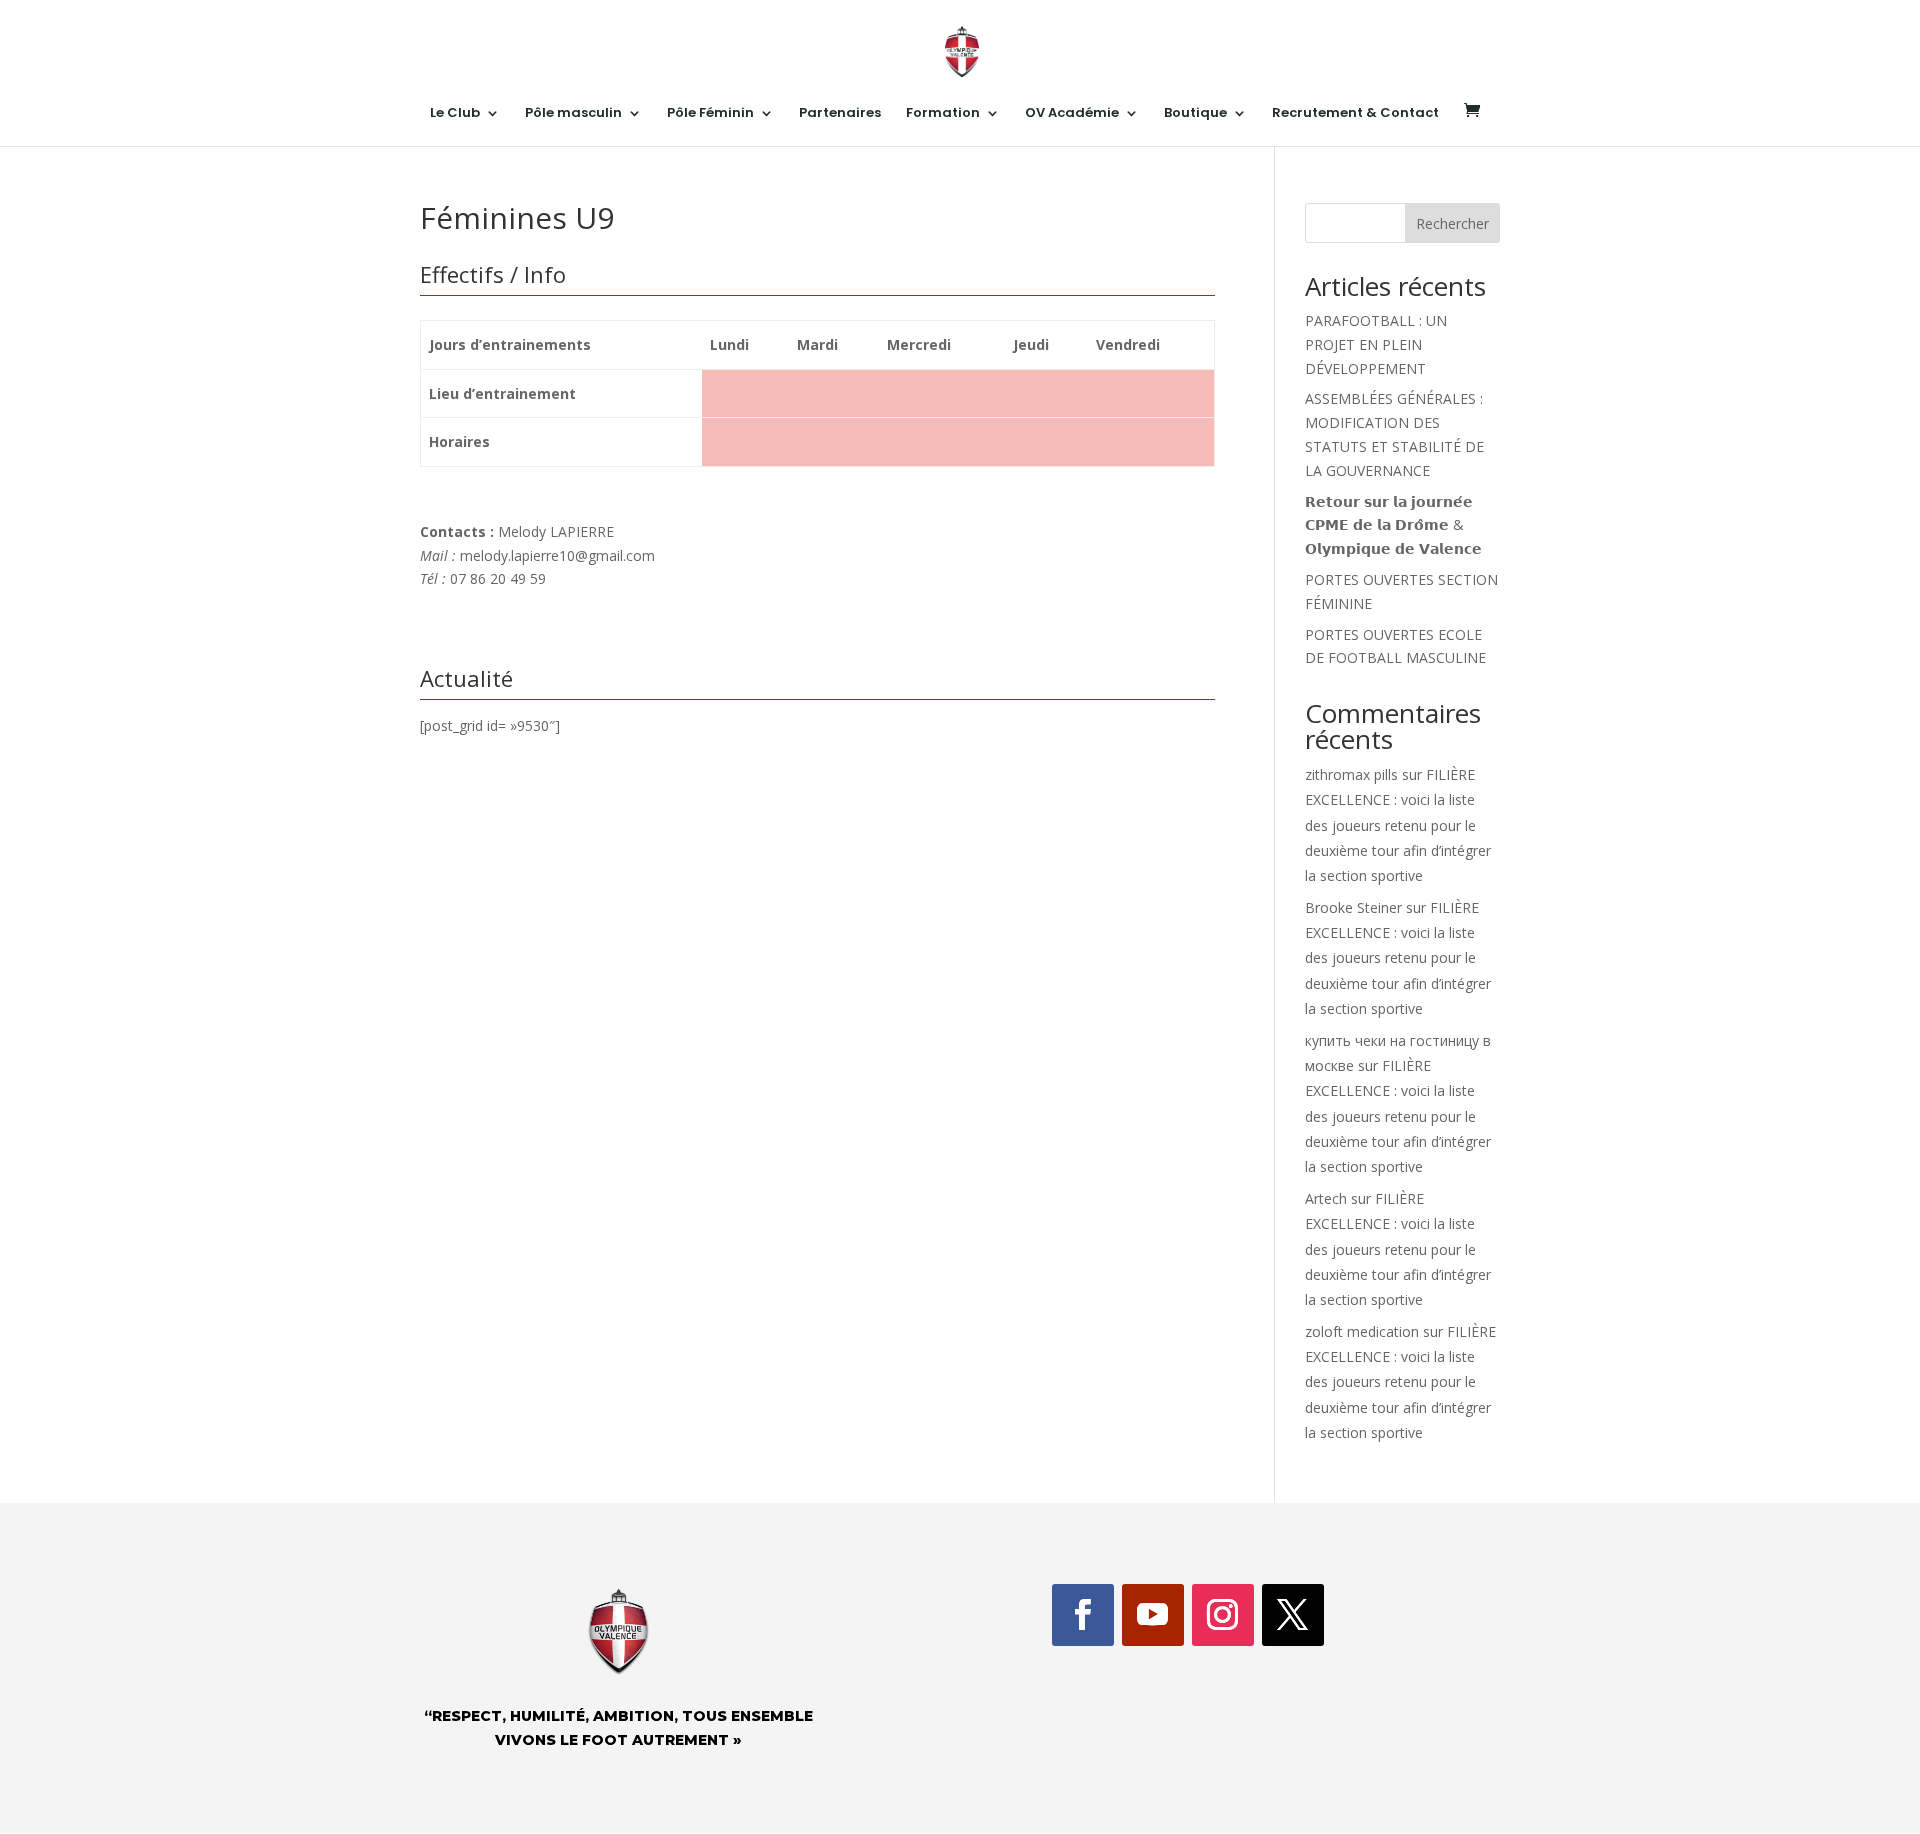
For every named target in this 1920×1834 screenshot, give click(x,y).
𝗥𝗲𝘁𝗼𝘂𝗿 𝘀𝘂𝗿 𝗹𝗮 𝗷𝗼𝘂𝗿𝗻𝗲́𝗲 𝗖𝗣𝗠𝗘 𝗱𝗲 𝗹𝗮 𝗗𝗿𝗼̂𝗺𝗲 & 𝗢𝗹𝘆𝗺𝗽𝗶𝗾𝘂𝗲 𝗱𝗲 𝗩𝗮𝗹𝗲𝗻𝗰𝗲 (1393, 525)
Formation (943, 114)
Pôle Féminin (710, 114)
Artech (1326, 1198)
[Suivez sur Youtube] (1153, 1615)
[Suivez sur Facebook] (1083, 1615)
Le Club (455, 114)
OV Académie (1072, 114)
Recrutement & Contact (1355, 114)
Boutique (1195, 114)
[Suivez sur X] (1293, 1615)
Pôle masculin (573, 114)
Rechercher (1452, 223)
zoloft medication (1362, 1331)
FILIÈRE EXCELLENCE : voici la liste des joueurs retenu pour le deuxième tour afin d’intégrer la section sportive (1398, 825)
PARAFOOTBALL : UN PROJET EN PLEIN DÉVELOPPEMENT (1376, 344)
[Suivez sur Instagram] (1223, 1615)
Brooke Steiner (1353, 907)
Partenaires (840, 114)
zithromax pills (1351, 774)
